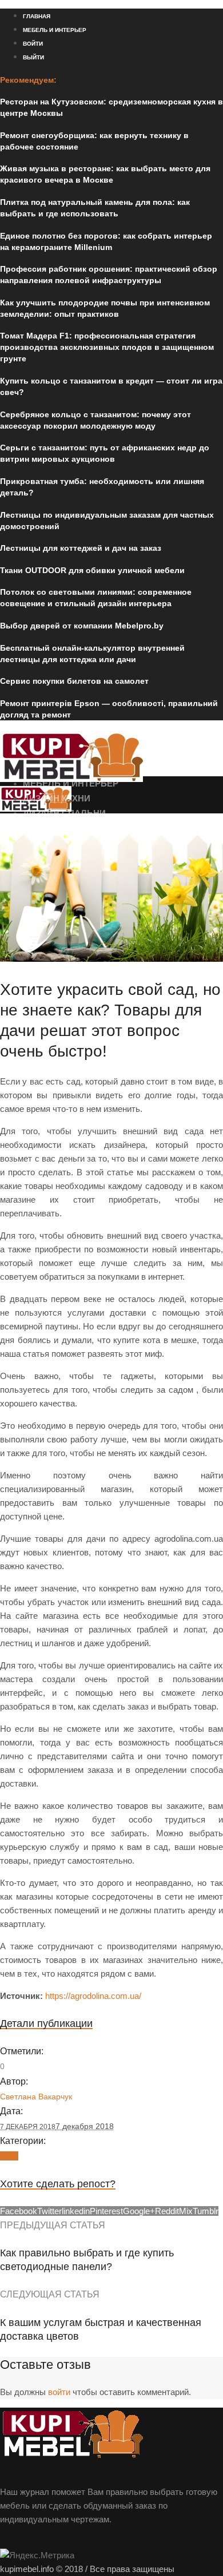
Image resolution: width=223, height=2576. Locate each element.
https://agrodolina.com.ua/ (93, 1996)
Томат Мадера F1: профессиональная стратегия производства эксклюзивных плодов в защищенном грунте (107, 347)
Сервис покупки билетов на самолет (74, 681)
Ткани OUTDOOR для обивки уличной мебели (92, 570)
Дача (9, 2156)
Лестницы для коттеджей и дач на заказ (81, 548)
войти (59, 2392)
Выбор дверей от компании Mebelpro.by (82, 626)
